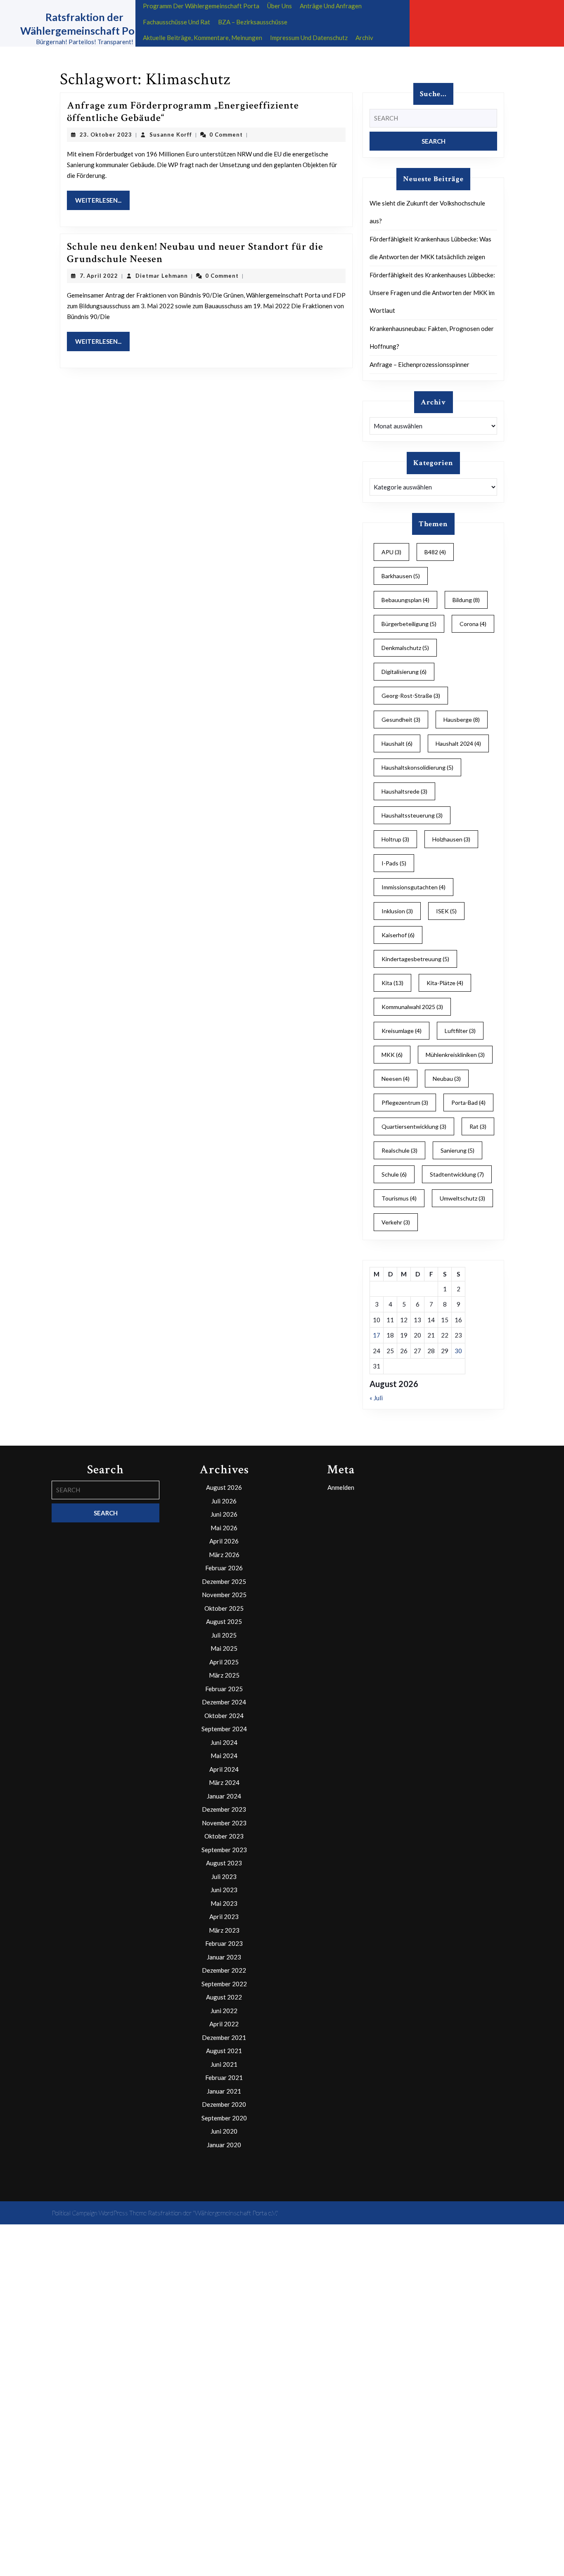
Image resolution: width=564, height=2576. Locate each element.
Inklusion (397, 911)
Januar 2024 (224, 1796)
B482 (435, 552)
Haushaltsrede (404, 791)
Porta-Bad (468, 1102)
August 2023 (224, 1863)
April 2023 (224, 1917)
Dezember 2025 (224, 1581)
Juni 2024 (224, 1742)
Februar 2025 (224, 1689)
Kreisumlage (402, 1031)
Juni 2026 (224, 1514)
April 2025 (224, 1662)
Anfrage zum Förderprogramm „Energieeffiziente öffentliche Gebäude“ (183, 112)
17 (377, 1335)
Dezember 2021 (224, 2037)
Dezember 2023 (224, 1809)
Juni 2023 (224, 1890)
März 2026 (224, 1555)
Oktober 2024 (224, 1716)
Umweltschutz (462, 1198)
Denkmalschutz (405, 648)
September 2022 (224, 1984)
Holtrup (395, 839)
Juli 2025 (224, 1635)
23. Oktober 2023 (106, 135)
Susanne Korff (171, 135)
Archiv (364, 38)
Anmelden (341, 1487)
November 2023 (224, 1823)
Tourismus (399, 1198)
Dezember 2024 (224, 1702)
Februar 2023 (224, 1943)
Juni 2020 (224, 2131)
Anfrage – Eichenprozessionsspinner (419, 364)
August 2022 (224, 1997)
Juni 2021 (224, 2064)
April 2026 (224, 1541)
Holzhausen (451, 839)
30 (458, 1351)
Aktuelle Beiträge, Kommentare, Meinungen (203, 38)
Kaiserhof (398, 935)
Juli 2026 (224, 1501)
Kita (392, 983)
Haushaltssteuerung (412, 815)
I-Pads (394, 863)
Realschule (399, 1150)
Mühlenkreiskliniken (455, 1055)
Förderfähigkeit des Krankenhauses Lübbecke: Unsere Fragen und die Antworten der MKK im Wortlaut (432, 293)
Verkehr (396, 1222)
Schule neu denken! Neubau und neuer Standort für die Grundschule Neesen (195, 253)
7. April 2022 (99, 276)
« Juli (376, 1398)
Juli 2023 (224, 1876)
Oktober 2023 (224, 1836)
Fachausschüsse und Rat (177, 22)
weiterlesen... (102, 200)
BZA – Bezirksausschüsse (253, 22)
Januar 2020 (224, 2145)
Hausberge (462, 720)
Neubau (447, 1079)
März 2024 (224, 1782)
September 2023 (224, 1850)
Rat (478, 1126)
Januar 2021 (224, 2091)
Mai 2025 (224, 1648)
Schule (394, 1174)
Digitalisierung (404, 672)
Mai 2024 (224, 1756)
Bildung (466, 600)
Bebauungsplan (405, 600)
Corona (473, 624)
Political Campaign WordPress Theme (99, 2213)
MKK (392, 1055)
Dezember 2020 (224, 2104)
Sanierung (457, 1150)
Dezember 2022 (224, 1970)
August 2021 (224, 2051)
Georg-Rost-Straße (411, 696)
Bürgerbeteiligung (409, 624)
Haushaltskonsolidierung (417, 767)
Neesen (396, 1079)
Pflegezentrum (405, 1102)
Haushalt (397, 743)
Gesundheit (401, 720)
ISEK (446, 911)
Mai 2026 (224, 1528)
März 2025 (224, 1675)
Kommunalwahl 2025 (412, 1007)
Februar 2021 (224, 2077)
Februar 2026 (224, 1568)
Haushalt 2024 (458, 743)
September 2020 (224, 2118)
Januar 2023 (224, 1957)
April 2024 (224, 1769)
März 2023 (224, 1930)
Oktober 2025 (224, 1608)
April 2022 (224, 2024)
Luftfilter (460, 1031)
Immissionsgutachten (414, 887)
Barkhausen (401, 576)
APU (391, 552)
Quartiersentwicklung (414, 1126)
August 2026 (224, 1487)
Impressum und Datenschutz (309, 38)
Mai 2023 (224, 1903)
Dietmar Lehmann (162, 276)
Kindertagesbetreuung (415, 959)
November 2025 (224, 1595)
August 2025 (224, 1621)
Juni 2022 (224, 2011)
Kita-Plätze (445, 983)
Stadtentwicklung (457, 1174)
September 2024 (224, 1729)
